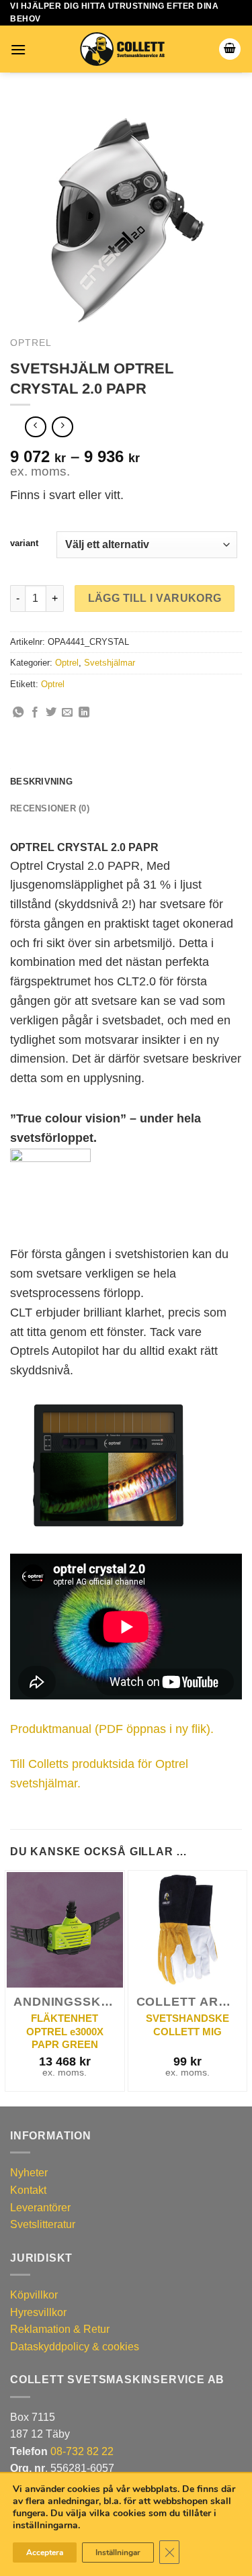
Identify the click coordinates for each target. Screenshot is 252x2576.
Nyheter (29, 2173)
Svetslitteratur (43, 2224)
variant (24, 543)
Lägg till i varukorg (155, 598)
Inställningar (118, 2552)
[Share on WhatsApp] (18, 713)
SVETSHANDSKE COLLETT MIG (187, 2025)
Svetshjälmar (110, 663)
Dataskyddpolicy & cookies (75, 2347)
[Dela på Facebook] (35, 713)
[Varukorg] (230, 49)
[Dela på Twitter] (51, 713)
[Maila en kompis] (67, 713)
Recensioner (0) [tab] (50, 808)
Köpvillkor (34, 2295)
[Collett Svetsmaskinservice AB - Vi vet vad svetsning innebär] (122, 49)
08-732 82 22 (82, 2451)
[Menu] (18, 49)
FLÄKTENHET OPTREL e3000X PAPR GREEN (65, 2031)
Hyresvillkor (38, 2312)
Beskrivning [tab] (41, 782)
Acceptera (45, 2552)
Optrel (31, 343)
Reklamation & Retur (60, 2329)
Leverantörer (40, 2208)
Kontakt (28, 2190)
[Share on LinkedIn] (84, 713)
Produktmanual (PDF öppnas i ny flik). (112, 1729)
